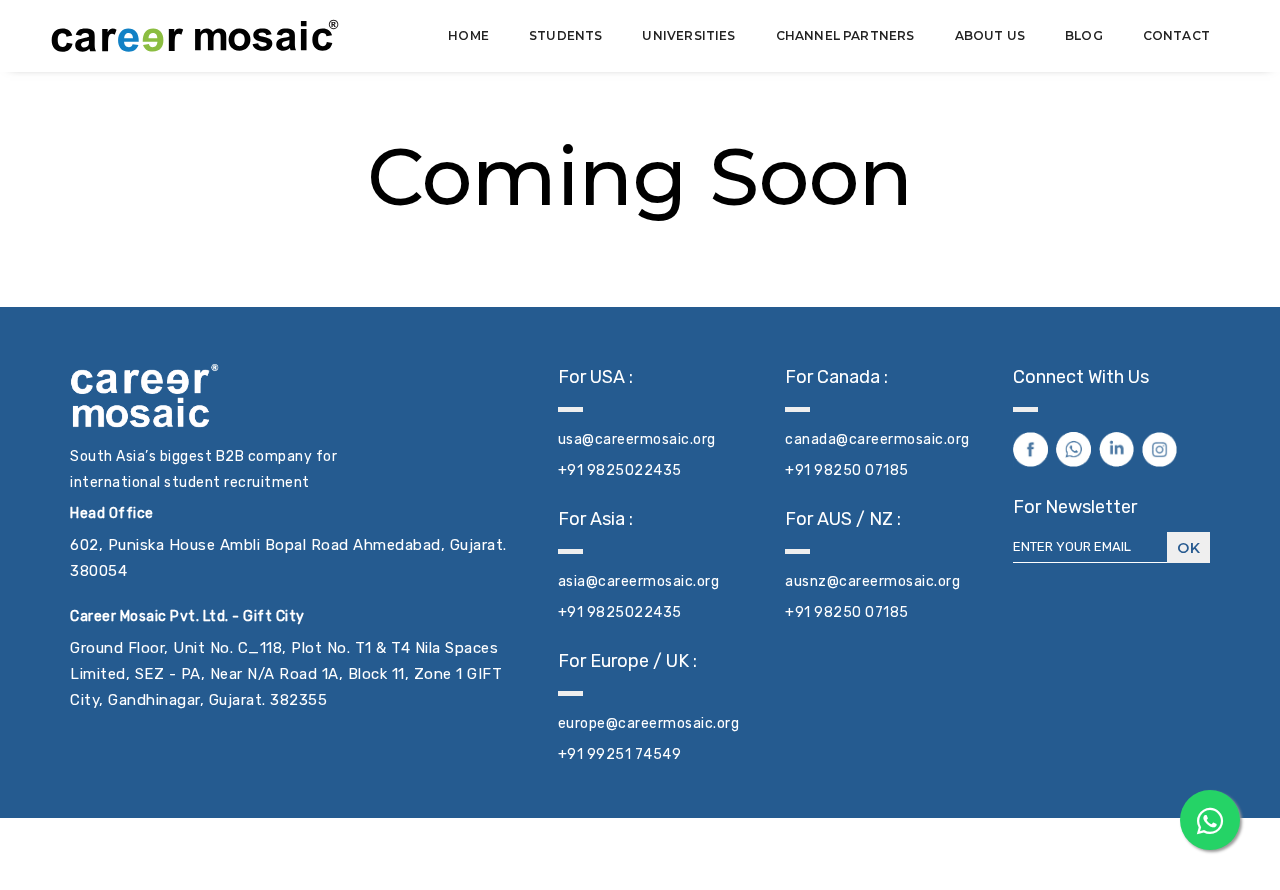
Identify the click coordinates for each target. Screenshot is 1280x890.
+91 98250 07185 (847, 470)
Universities (688, 35)
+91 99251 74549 (620, 754)
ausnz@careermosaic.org (872, 581)
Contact (1176, 35)
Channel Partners (845, 35)
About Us (990, 35)
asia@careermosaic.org (639, 581)
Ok (1188, 548)
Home (468, 35)
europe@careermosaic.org (649, 723)
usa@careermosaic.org (637, 439)
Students (565, 35)
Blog (1084, 35)
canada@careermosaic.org (877, 439)
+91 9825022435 (620, 470)
